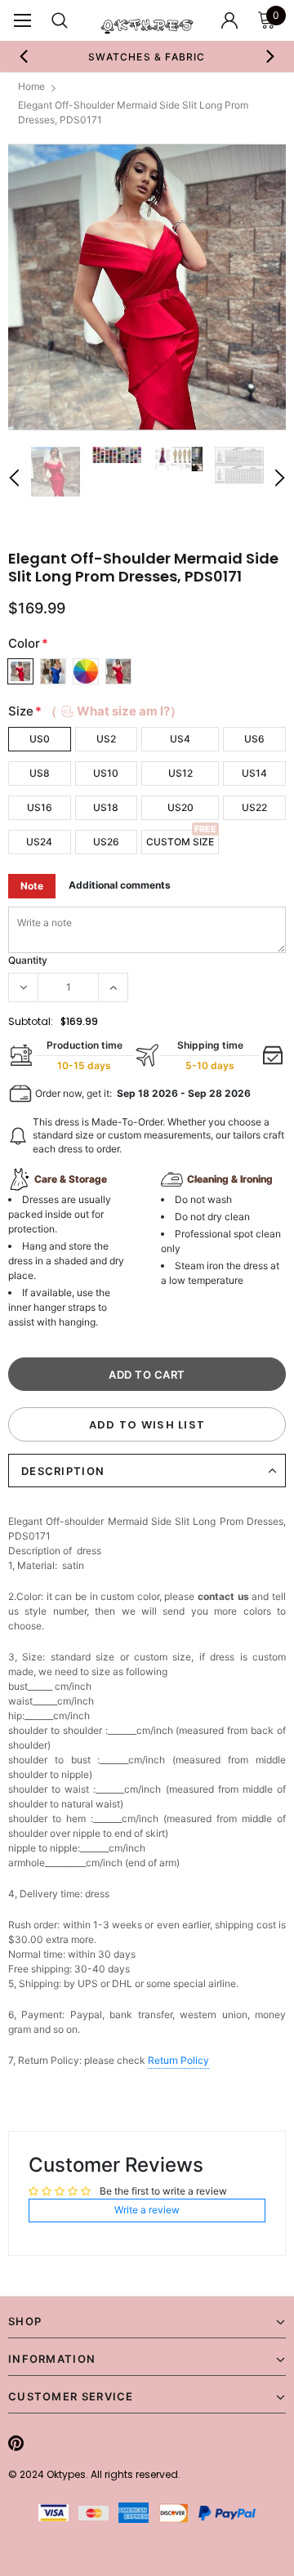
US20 (180, 807)
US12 (180, 773)
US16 (40, 807)
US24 (39, 842)
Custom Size (180, 842)
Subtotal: (31, 1021)
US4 (180, 739)
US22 (254, 807)
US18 (106, 807)
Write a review (147, 2210)
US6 (254, 739)
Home (31, 86)
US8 (40, 773)
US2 (106, 739)
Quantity (28, 960)
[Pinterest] (16, 2443)
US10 (106, 773)
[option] (131, 56)
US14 (254, 773)
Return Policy (178, 2060)
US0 (40, 739)
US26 (106, 842)
